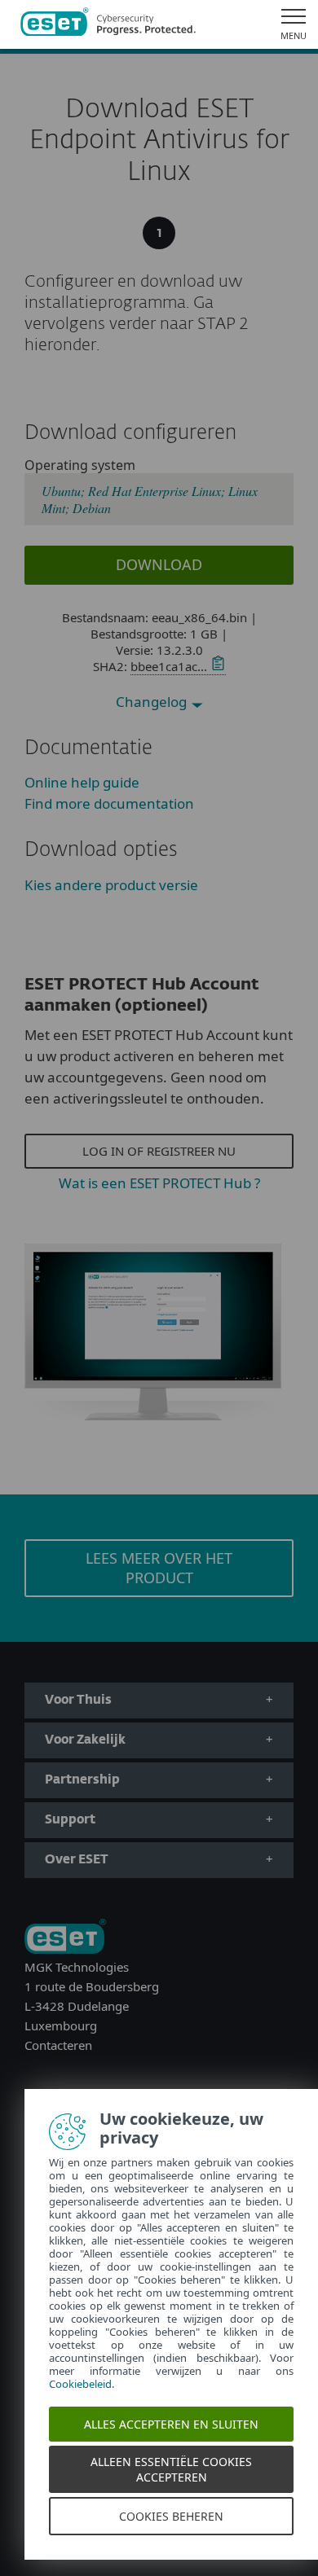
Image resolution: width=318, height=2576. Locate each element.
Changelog (153, 702)
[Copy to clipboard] (216, 666)
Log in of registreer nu (159, 1151)
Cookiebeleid (80, 2384)
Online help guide (82, 782)
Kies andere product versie (111, 885)
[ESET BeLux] (65, 1938)
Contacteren (58, 2045)
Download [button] (159, 564)
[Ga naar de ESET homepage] (108, 24)
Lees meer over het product (159, 1567)
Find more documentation (109, 803)
